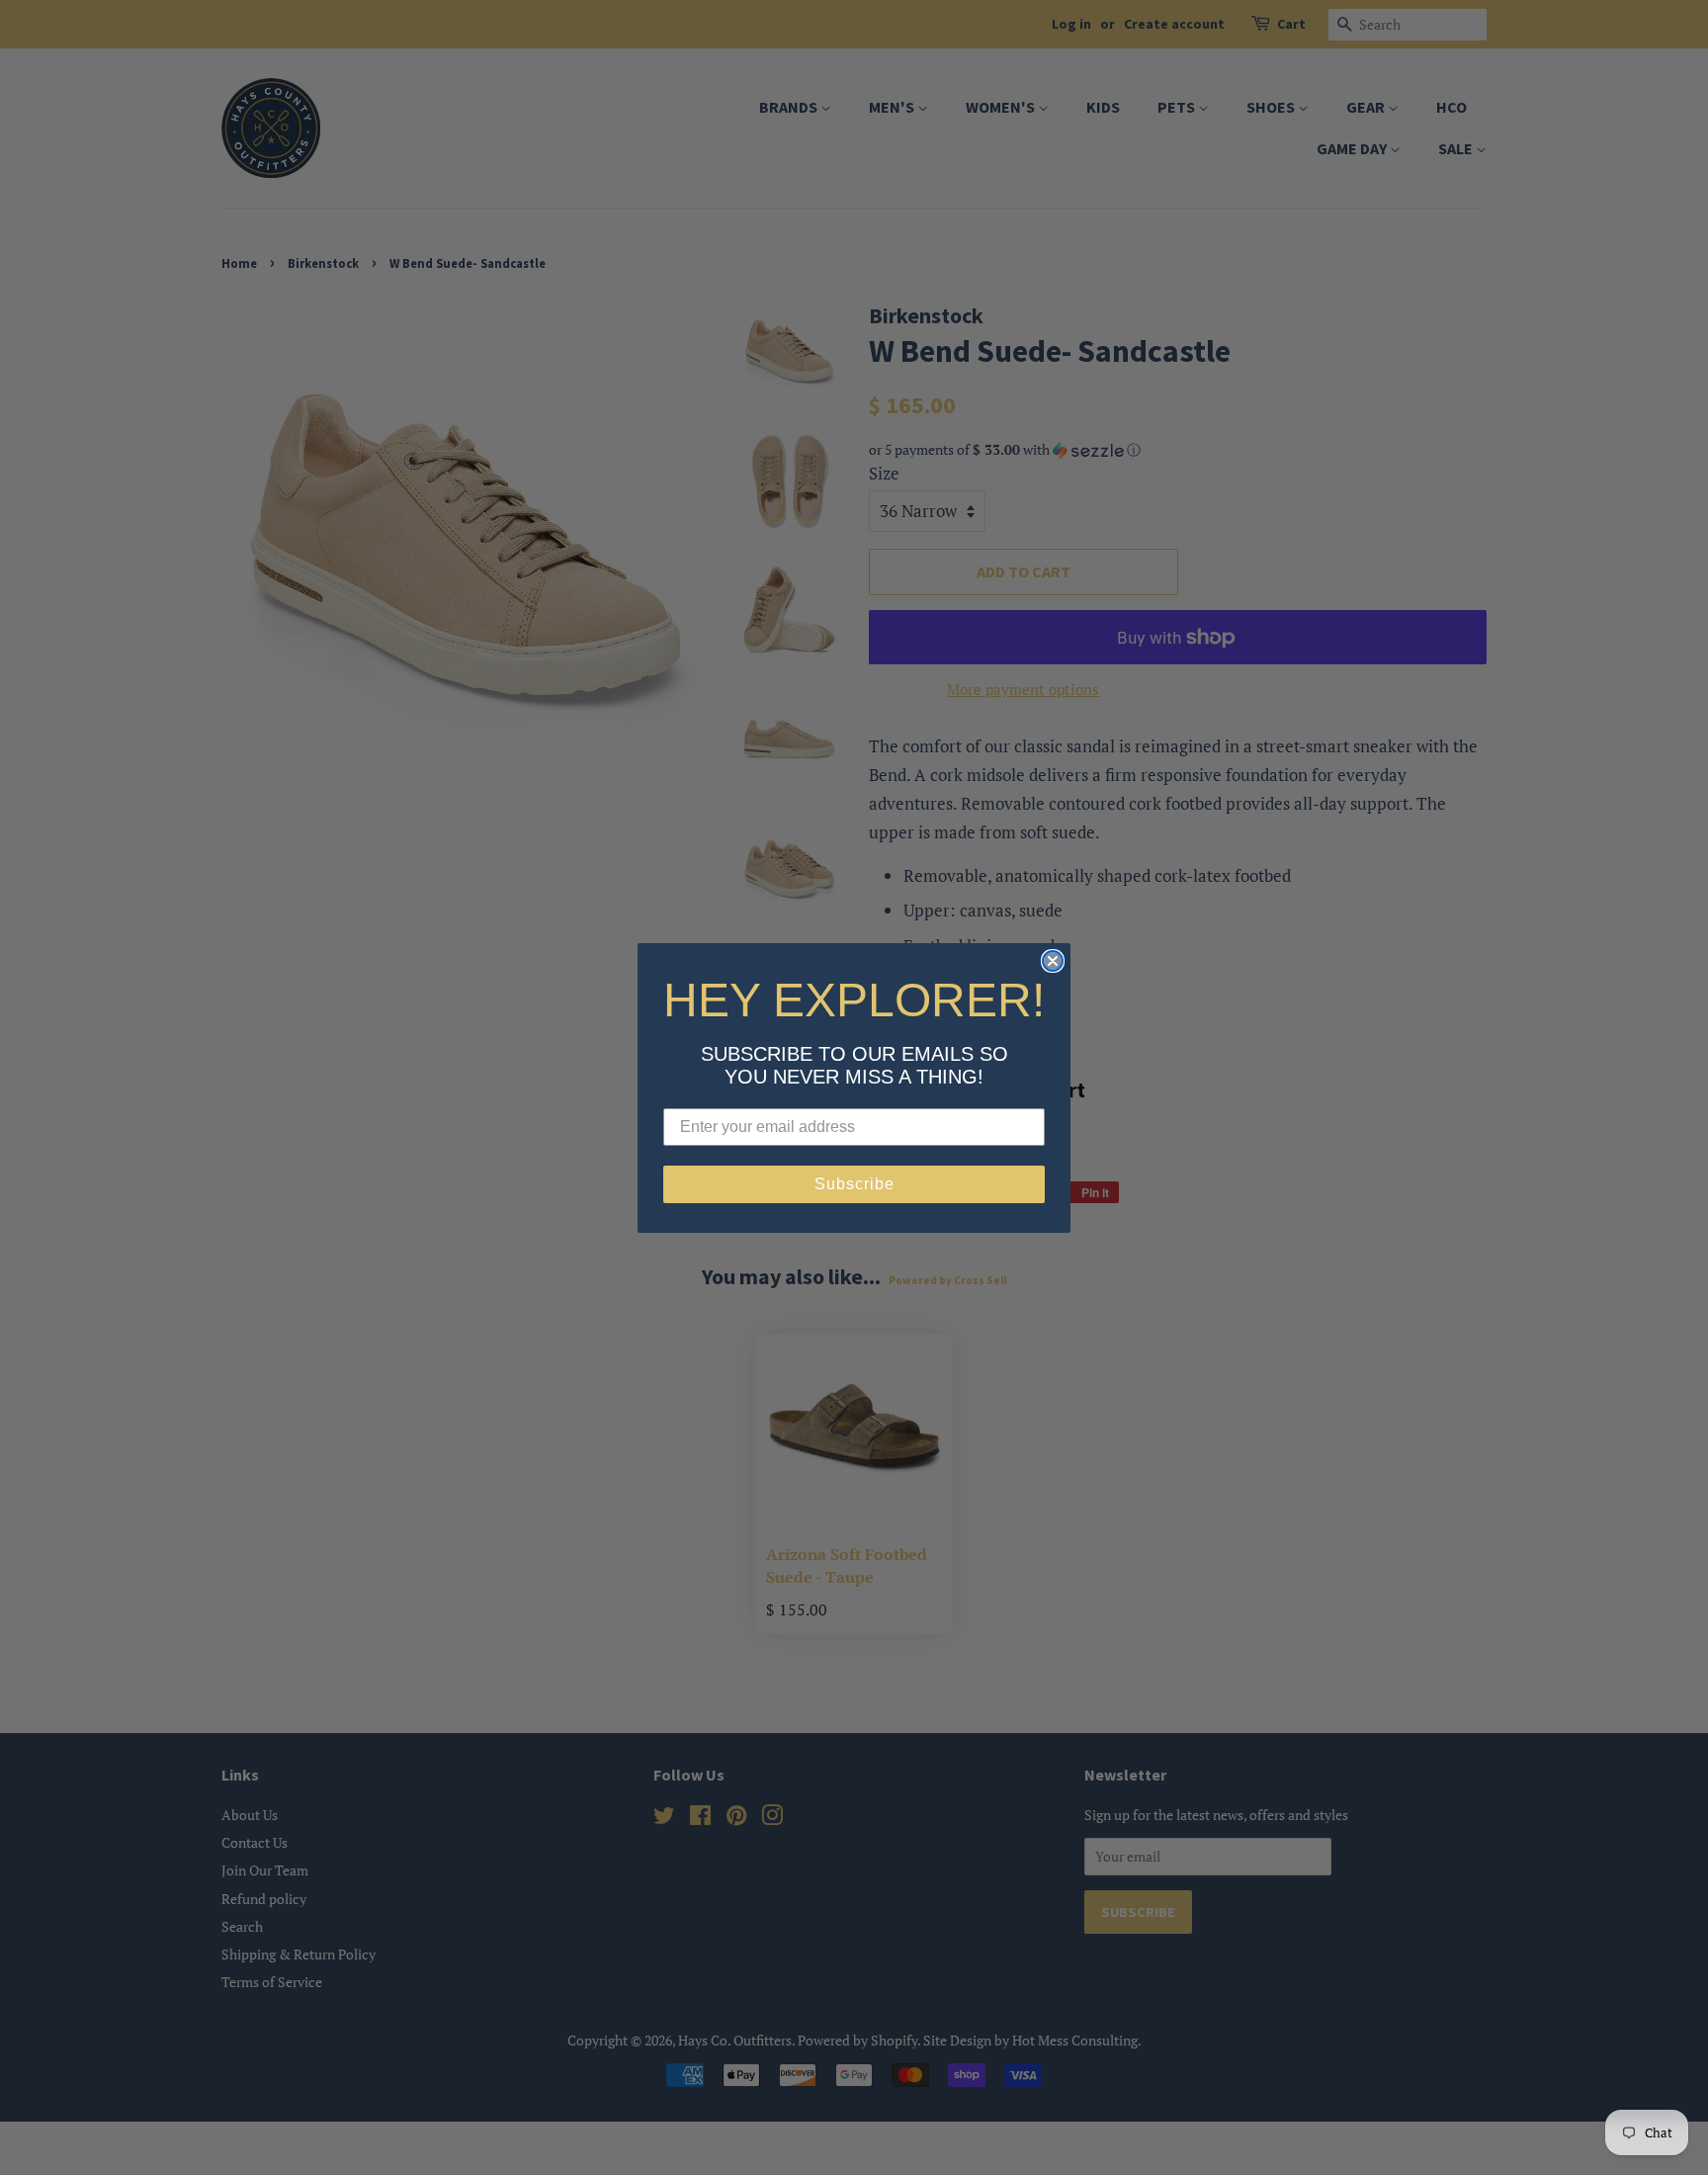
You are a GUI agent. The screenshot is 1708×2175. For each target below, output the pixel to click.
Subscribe (854, 1184)
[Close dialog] (1053, 961)
